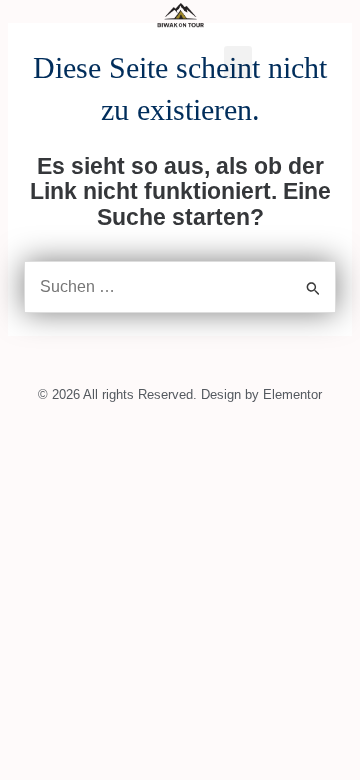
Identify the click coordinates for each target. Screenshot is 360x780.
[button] (238, 62)
